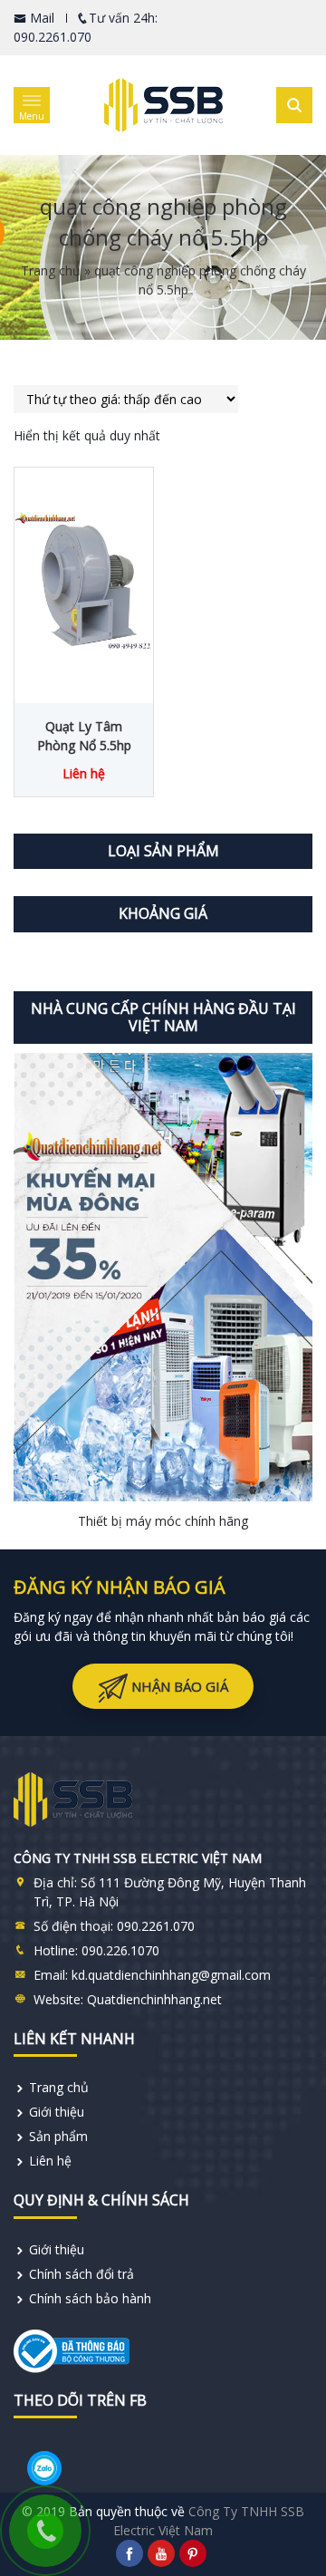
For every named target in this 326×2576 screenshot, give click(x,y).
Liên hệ (50, 2161)
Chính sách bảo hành (90, 2298)
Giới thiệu (57, 2112)
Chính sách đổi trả (81, 2274)
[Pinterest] (193, 2553)
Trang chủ (51, 270)
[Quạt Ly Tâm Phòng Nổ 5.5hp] (84, 581)
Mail (40, 18)
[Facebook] (129, 2553)
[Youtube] (161, 2553)
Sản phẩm (58, 2136)
